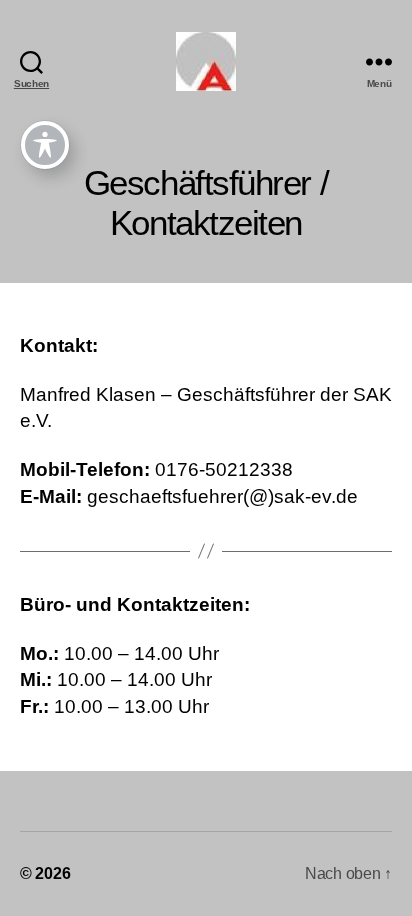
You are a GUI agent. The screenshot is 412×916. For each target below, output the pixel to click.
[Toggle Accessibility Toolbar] (45, 145)
